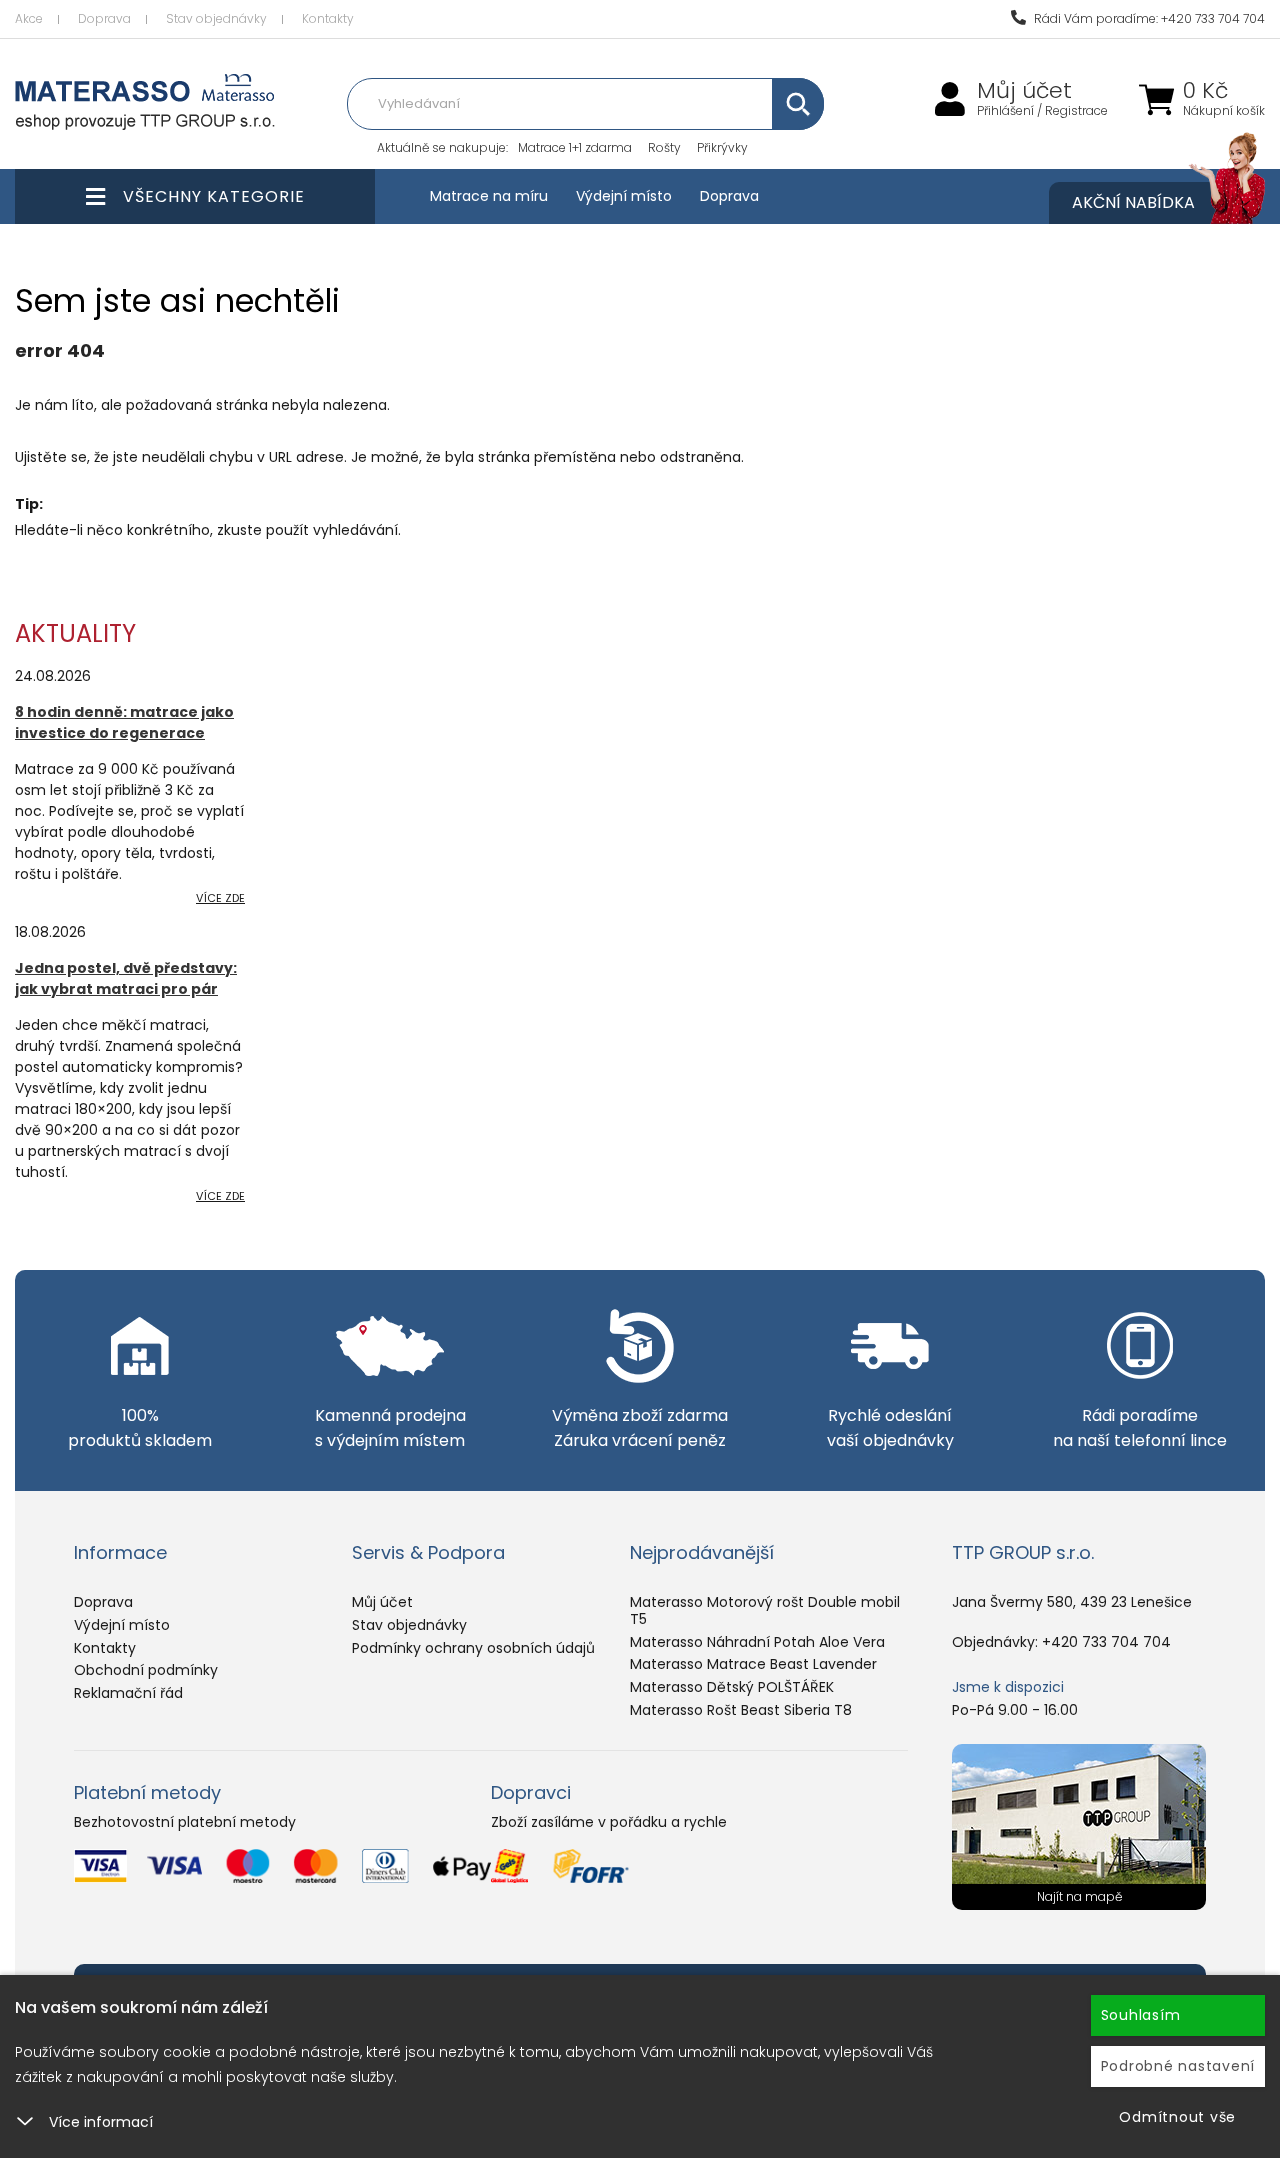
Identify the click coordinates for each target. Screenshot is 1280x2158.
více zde (220, 898)
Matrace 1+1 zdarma (575, 147)
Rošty (664, 147)
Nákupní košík (1224, 111)
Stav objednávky (216, 18)
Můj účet (1024, 91)
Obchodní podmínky (146, 1670)
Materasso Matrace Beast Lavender (753, 1664)
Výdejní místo (624, 196)
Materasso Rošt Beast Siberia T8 (741, 1710)
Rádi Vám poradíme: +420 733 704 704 (1148, 18)
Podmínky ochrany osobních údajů (473, 1648)
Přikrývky (722, 147)
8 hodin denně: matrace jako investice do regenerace (124, 722)
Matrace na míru (489, 196)
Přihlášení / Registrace (1042, 111)
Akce (29, 18)
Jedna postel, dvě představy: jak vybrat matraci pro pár (126, 978)
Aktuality (75, 633)
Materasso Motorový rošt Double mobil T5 (765, 1610)
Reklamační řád (128, 1693)
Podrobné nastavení (1178, 2066)
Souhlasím (1141, 2015)
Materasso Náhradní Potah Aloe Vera (757, 1642)
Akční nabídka (1133, 202)
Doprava (104, 18)
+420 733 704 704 (1106, 1642)
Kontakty (328, 18)
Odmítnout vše (1177, 2117)
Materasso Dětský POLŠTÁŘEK (732, 1687)
